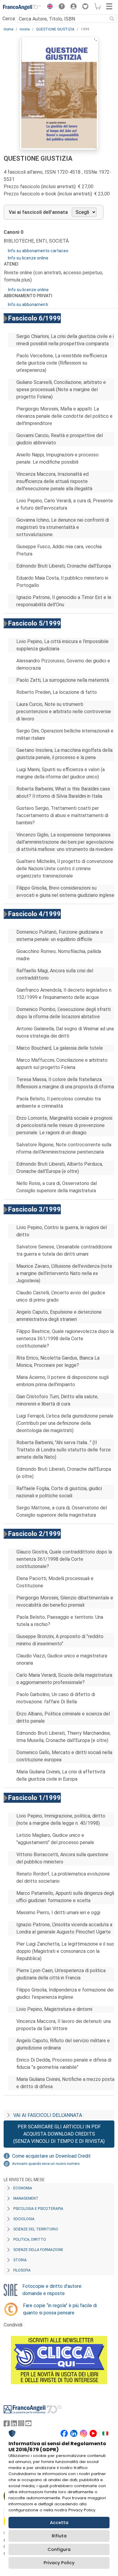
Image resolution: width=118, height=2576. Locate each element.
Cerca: (9, 19)
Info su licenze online (28, 258)
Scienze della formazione (38, 2250)
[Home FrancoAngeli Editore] (22, 7)
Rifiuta (59, 2536)
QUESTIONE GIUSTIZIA (55, 29)
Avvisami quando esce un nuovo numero (46, 2164)
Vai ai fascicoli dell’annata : (49, 2115)
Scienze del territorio (36, 2229)
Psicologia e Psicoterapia (38, 2209)
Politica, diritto (30, 2240)
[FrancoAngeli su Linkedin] (14, 2425)
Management (26, 2198)
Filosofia (22, 2270)
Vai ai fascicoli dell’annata (38, 212)
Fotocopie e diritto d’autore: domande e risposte (52, 2290)
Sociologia (24, 2219)
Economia (23, 2188)
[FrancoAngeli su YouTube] (28, 2425)
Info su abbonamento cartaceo (38, 251)
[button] (48, 7)
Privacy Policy (59, 2563)
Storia (20, 2260)
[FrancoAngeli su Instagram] (21, 2425)
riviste (25, 29)
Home (8, 29)
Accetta (59, 2523)
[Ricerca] (112, 19)
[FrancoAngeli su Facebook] (7, 2425)
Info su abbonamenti (28, 304)
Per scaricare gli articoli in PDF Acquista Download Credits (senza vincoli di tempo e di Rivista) (59, 2134)
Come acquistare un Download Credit (51, 2156)
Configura (59, 2549)
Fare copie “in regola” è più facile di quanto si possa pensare (60, 2309)
